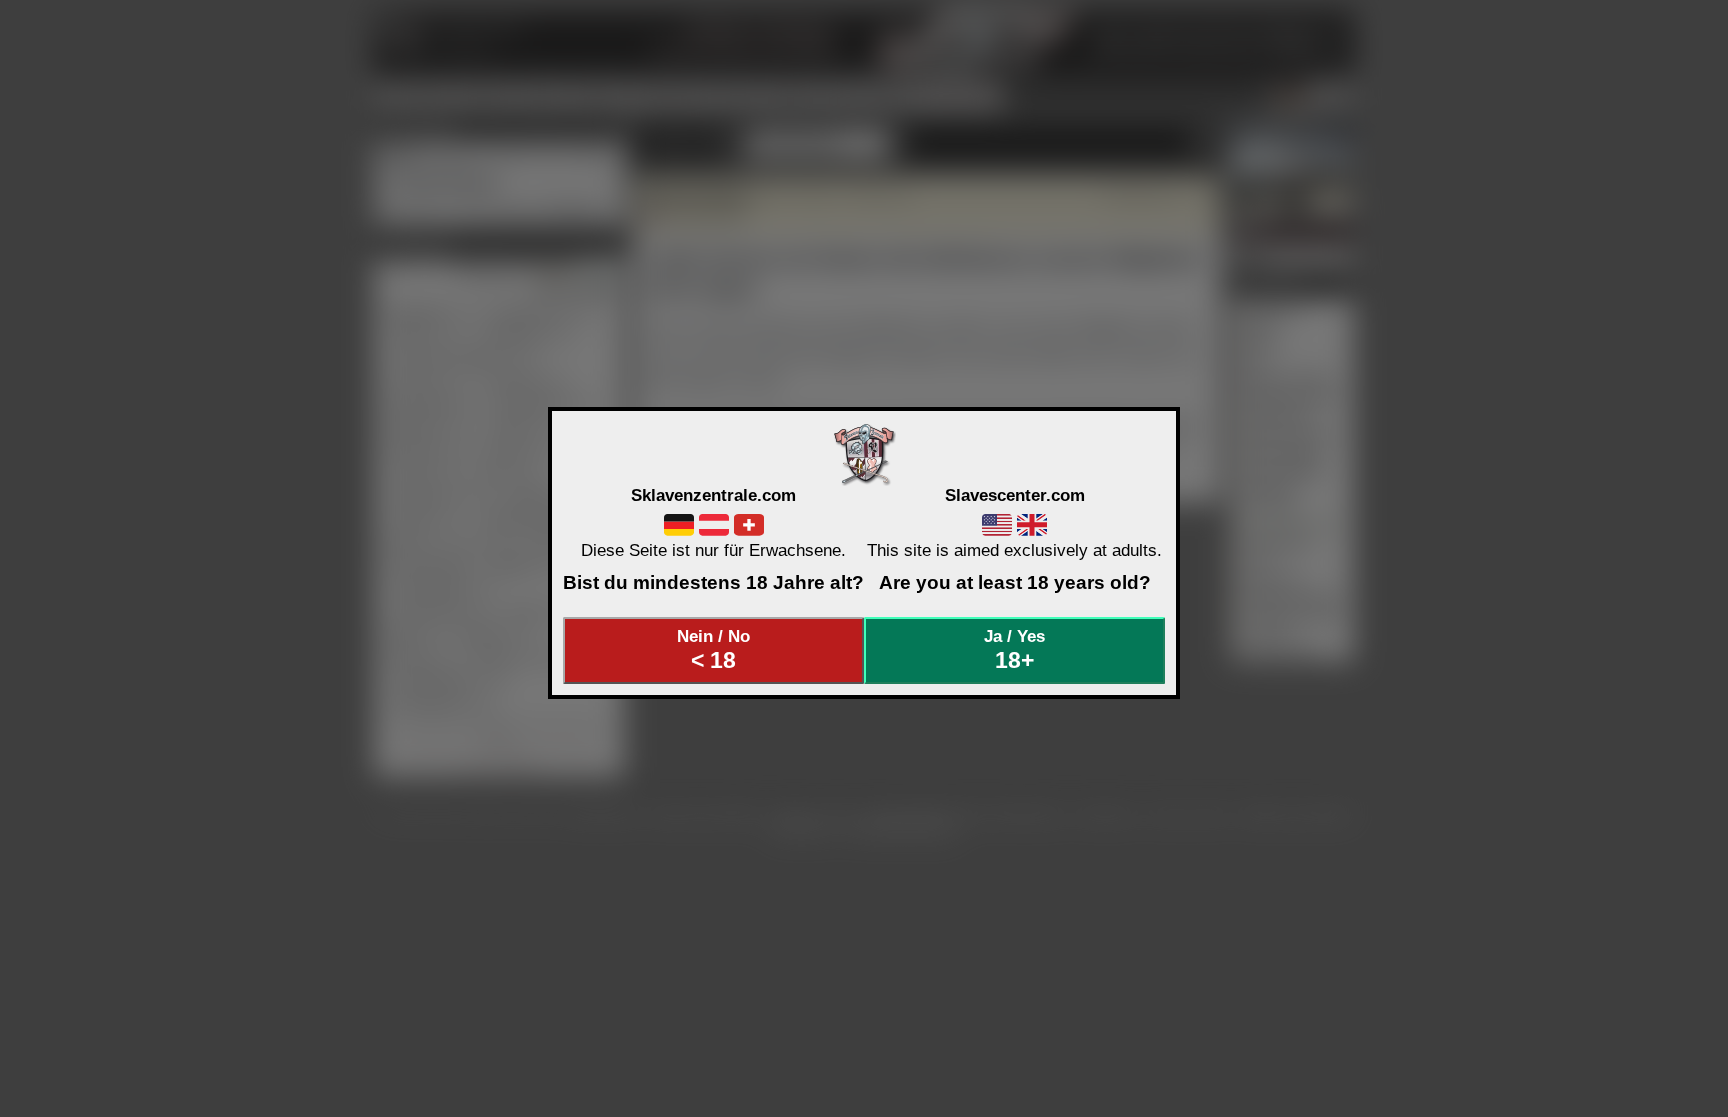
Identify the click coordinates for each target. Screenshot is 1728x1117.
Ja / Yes (1014, 650)
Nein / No (713, 650)
